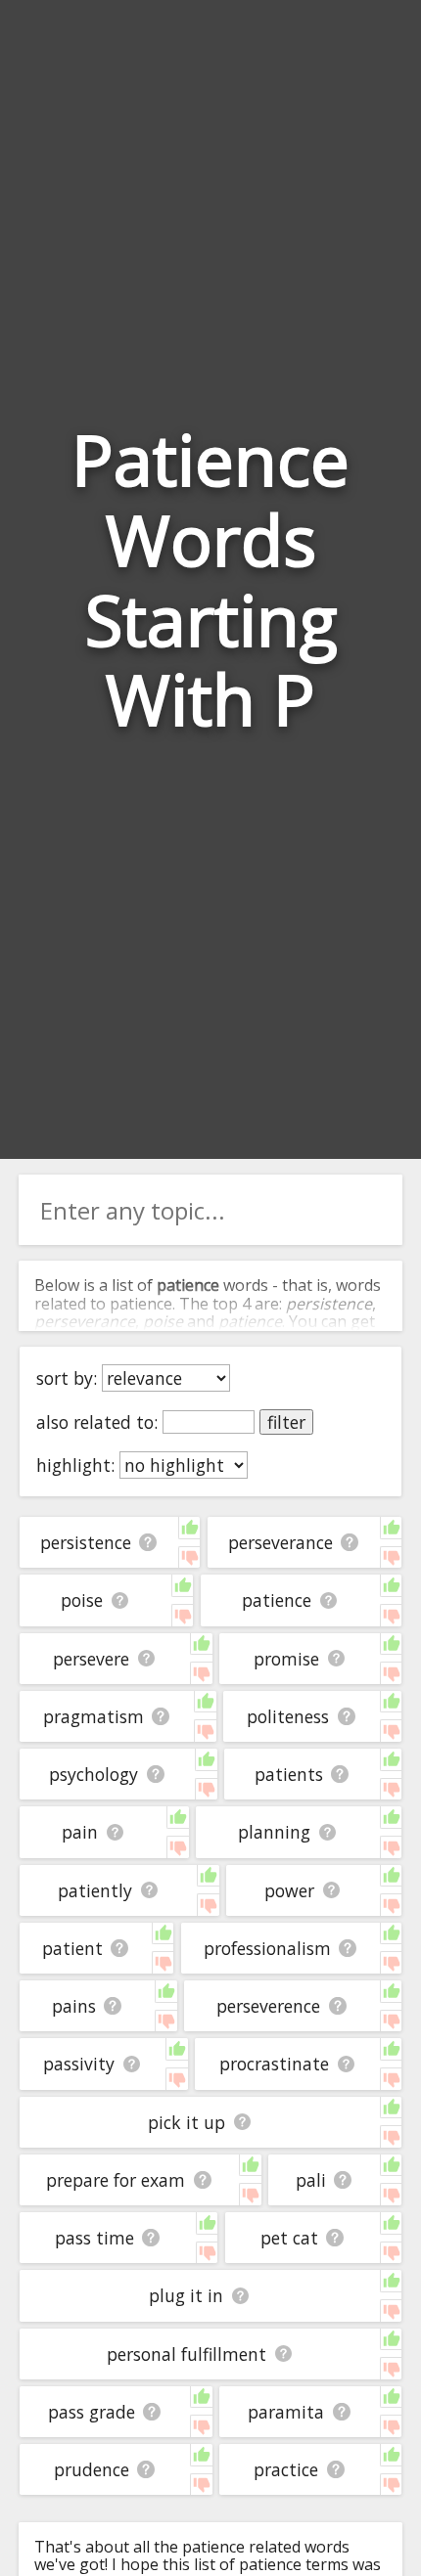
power (289, 1890)
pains (74, 2006)
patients (289, 1774)
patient (72, 1948)
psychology (94, 1774)
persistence (86, 1542)
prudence (92, 2469)
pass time (94, 2238)
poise (82, 1600)
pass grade (92, 2412)
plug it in (186, 2295)
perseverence (268, 2006)
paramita (286, 2412)
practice (286, 2469)
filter (286, 1422)
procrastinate (274, 2064)
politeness (288, 1716)
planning (274, 1832)
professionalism (267, 1948)
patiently (95, 1890)
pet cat (289, 2238)
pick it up (187, 2122)
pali (311, 2180)
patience (277, 1600)
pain (80, 1832)
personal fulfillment (187, 2354)
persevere (91, 1659)
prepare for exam (116, 2180)
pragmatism (94, 1716)
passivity (79, 2064)
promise (286, 1659)
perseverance (281, 1542)
